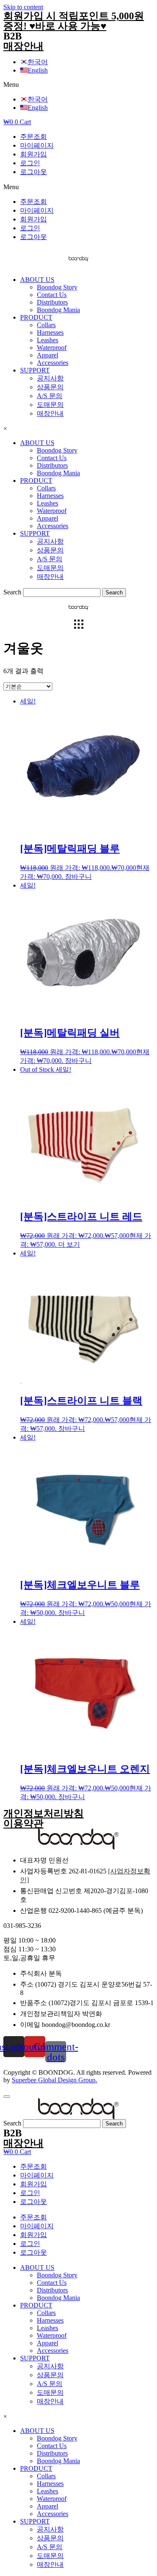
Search (12, 592)
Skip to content (23, 7)
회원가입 (33, 154)
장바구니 (78, 876)
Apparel (48, 355)
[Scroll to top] (7, 2097)
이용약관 (23, 1823)
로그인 (30, 163)
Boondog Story (57, 287)
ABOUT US (37, 280)
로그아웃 (33, 172)
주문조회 (33, 137)
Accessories (53, 363)
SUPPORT (35, 370)
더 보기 (69, 1244)
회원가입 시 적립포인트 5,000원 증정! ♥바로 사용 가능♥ (74, 21)
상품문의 (50, 387)
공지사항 (50, 378)
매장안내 (23, 46)
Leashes (48, 340)
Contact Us (52, 295)
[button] (78, 85)
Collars (46, 325)
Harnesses (50, 332)
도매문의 (50, 405)
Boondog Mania (58, 310)
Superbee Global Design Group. (54, 2080)
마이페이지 (37, 145)
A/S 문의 (50, 396)
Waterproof (52, 348)
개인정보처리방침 (44, 1813)
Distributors (52, 302)
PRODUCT (36, 317)
